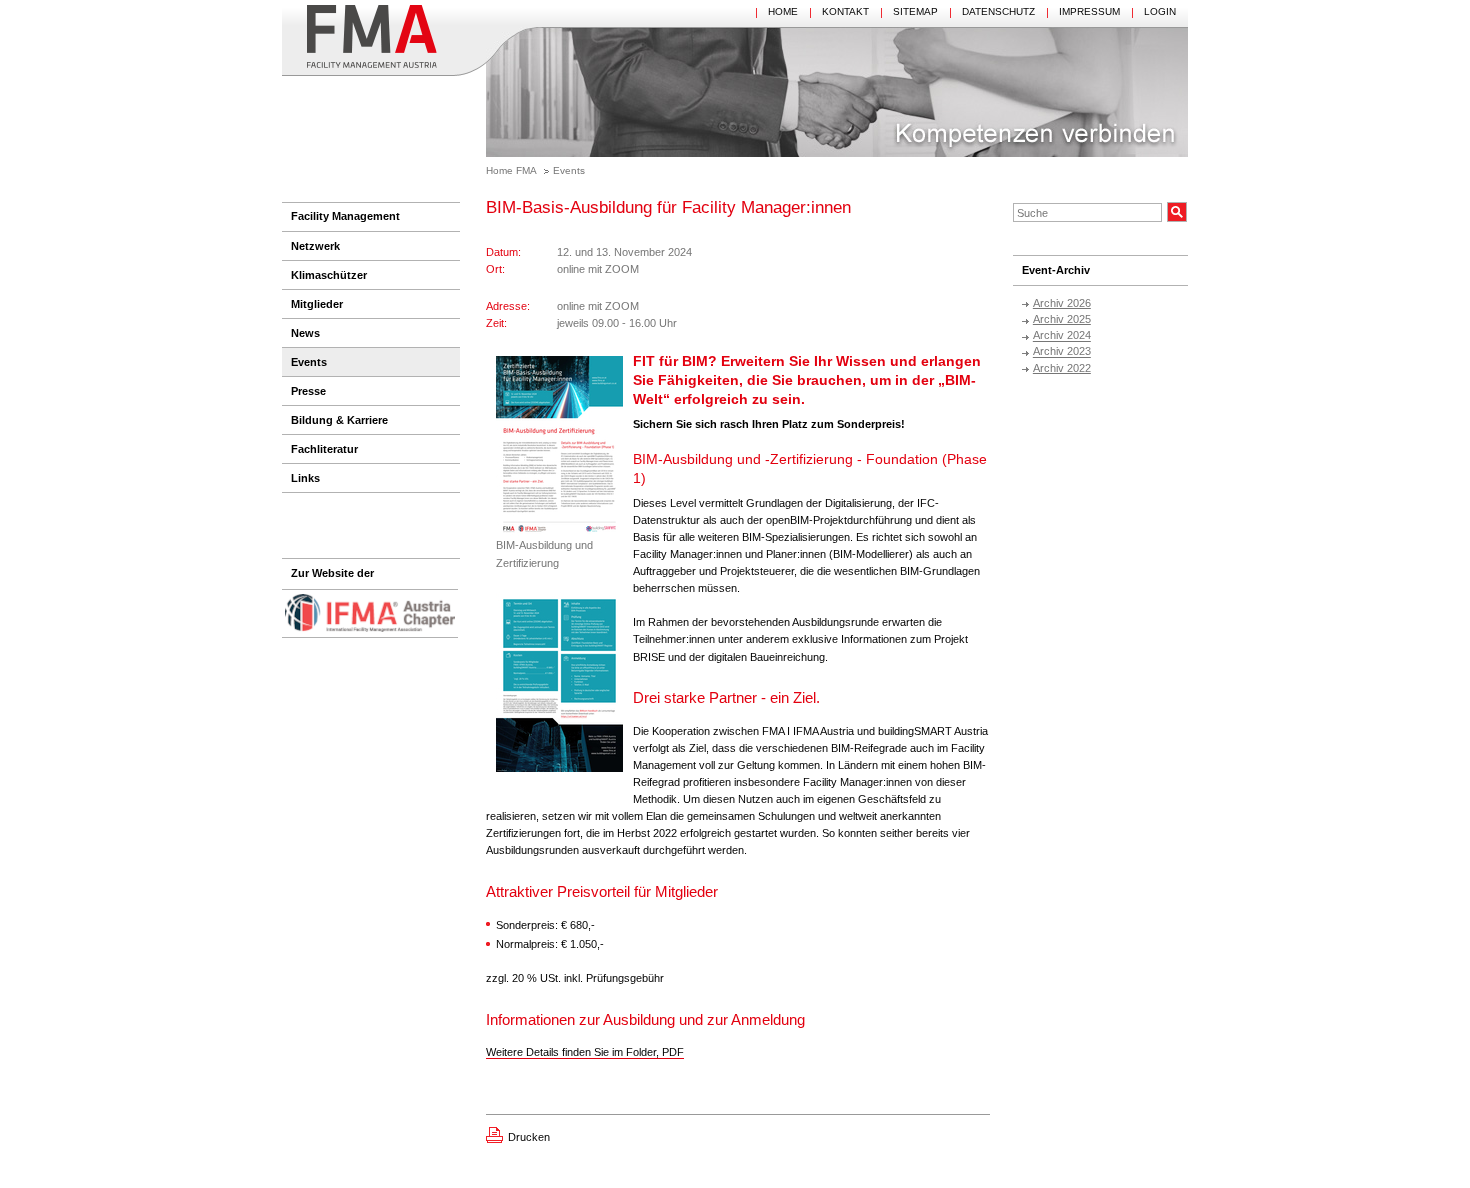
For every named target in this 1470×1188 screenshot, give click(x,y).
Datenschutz (998, 11)
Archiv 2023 (1062, 352)
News (305, 333)
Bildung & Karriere (339, 420)
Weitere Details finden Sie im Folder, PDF (585, 1052)
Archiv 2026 (1062, 303)
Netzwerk (315, 246)
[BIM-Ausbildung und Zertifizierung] (559, 446)
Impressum (1089, 11)
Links (305, 478)
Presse (308, 391)
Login (1160, 11)
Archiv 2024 (1062, 336)
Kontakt (845, 11)
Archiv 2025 (1062, 319)
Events (569, 170)
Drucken (529, 1137)
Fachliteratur (324, 449)
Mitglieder (317, 304)
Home (783, 11)
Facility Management (345, 216)
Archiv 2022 (1062, 368)
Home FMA (511, 170)
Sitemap (915, 11)
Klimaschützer (329, 275)
